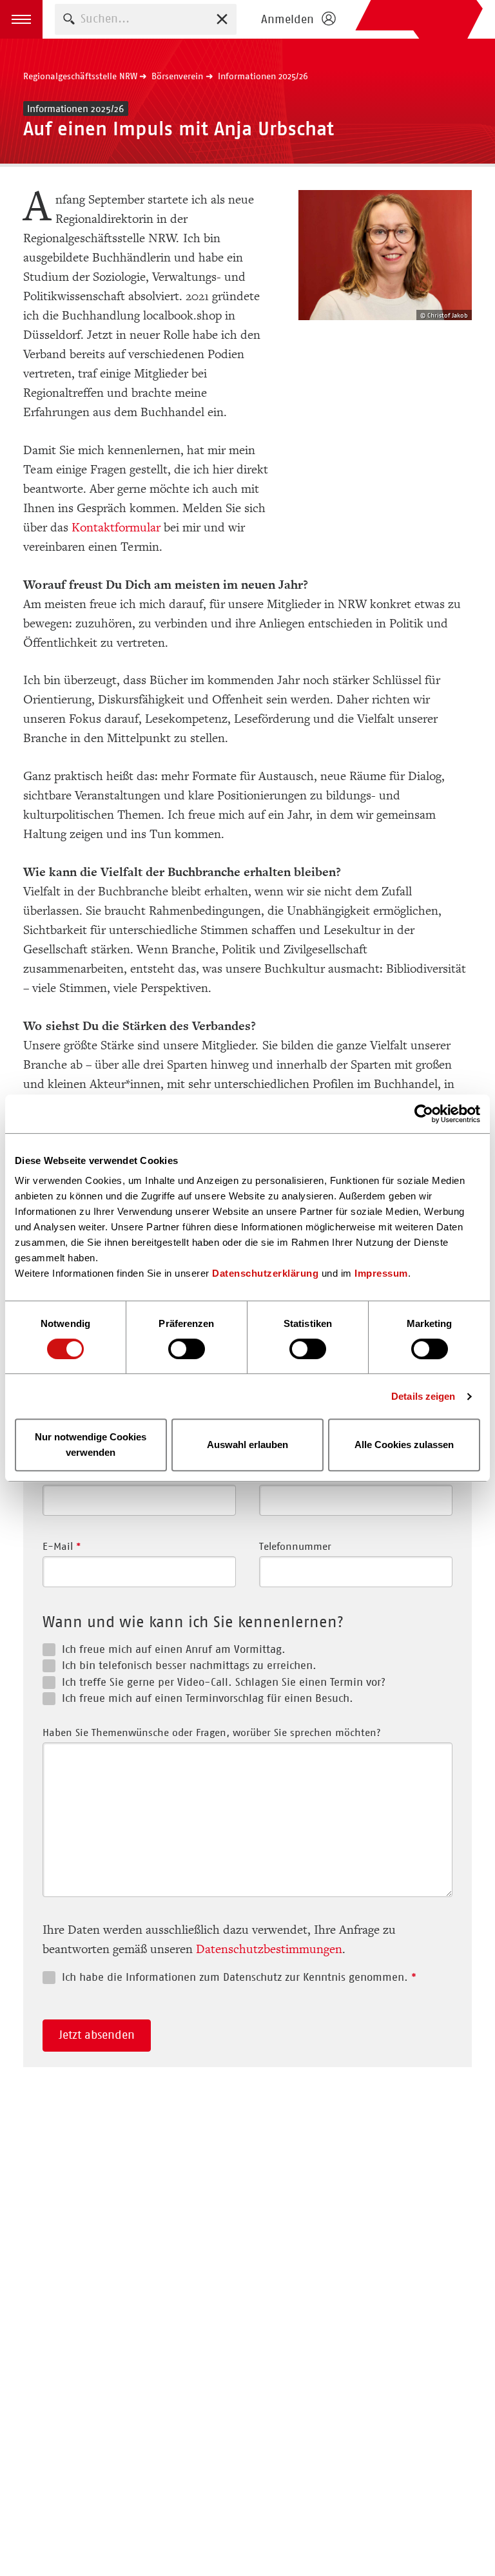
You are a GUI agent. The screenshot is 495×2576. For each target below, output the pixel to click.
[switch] (187, 1349)
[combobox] (146, 19)
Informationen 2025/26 (263, 76)
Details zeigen (423, 1396)
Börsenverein (177, 76)
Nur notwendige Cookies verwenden (91, 1445)
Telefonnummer (295, 1546)
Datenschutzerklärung (265, 1273)
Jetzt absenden (97, 2035)
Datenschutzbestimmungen (269, 1949)
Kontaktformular (118, 528)
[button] (21, 19)
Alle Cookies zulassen (404, 1445)
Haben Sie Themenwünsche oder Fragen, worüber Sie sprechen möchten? (212, 1732)
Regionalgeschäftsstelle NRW (80, 76)
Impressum (381, 1273)
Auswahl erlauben (247, 1445)
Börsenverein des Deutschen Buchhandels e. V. (419, 19)
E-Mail (62, 1546)
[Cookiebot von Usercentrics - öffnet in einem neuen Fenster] (424, 1114)
